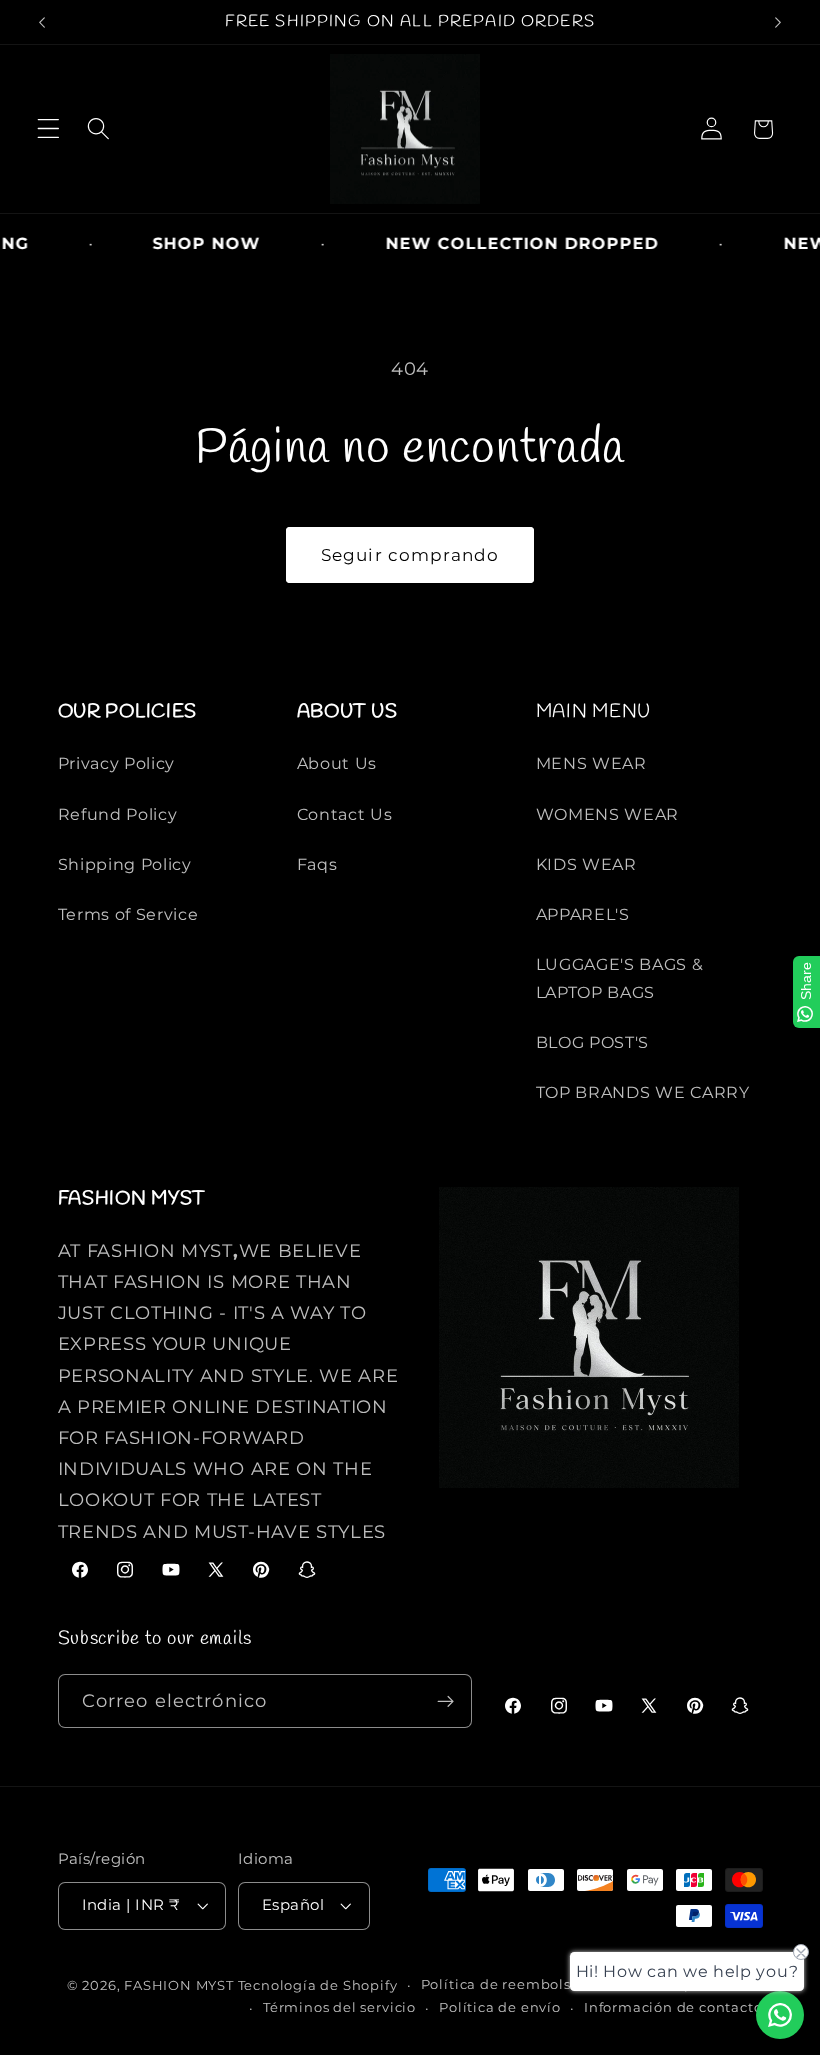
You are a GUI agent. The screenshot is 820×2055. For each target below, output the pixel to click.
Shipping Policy (125, 864)
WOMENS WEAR (608, 814)
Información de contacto (673, 2007)
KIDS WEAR (586, 864)
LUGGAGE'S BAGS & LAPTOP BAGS (620, 977)
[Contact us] (780, 2015)
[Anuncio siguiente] (778, 22)
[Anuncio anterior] (42, 22)
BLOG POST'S (593, 1042)
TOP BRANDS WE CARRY (643, 1092)
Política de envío (500, 2007)
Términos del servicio (339, 2007)
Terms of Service (128, 914)
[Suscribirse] (445, 1701)
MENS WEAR (591, 763)
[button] (48, 129)
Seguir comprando (410, 554)
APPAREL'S (583, 914)
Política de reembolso (500, 1984)
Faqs (317, 864)
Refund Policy (118, 814)
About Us (337, 763)
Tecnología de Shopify (318, 1985)
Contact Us (345, 814)
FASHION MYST (180, 1985)
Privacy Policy (117, 763)
